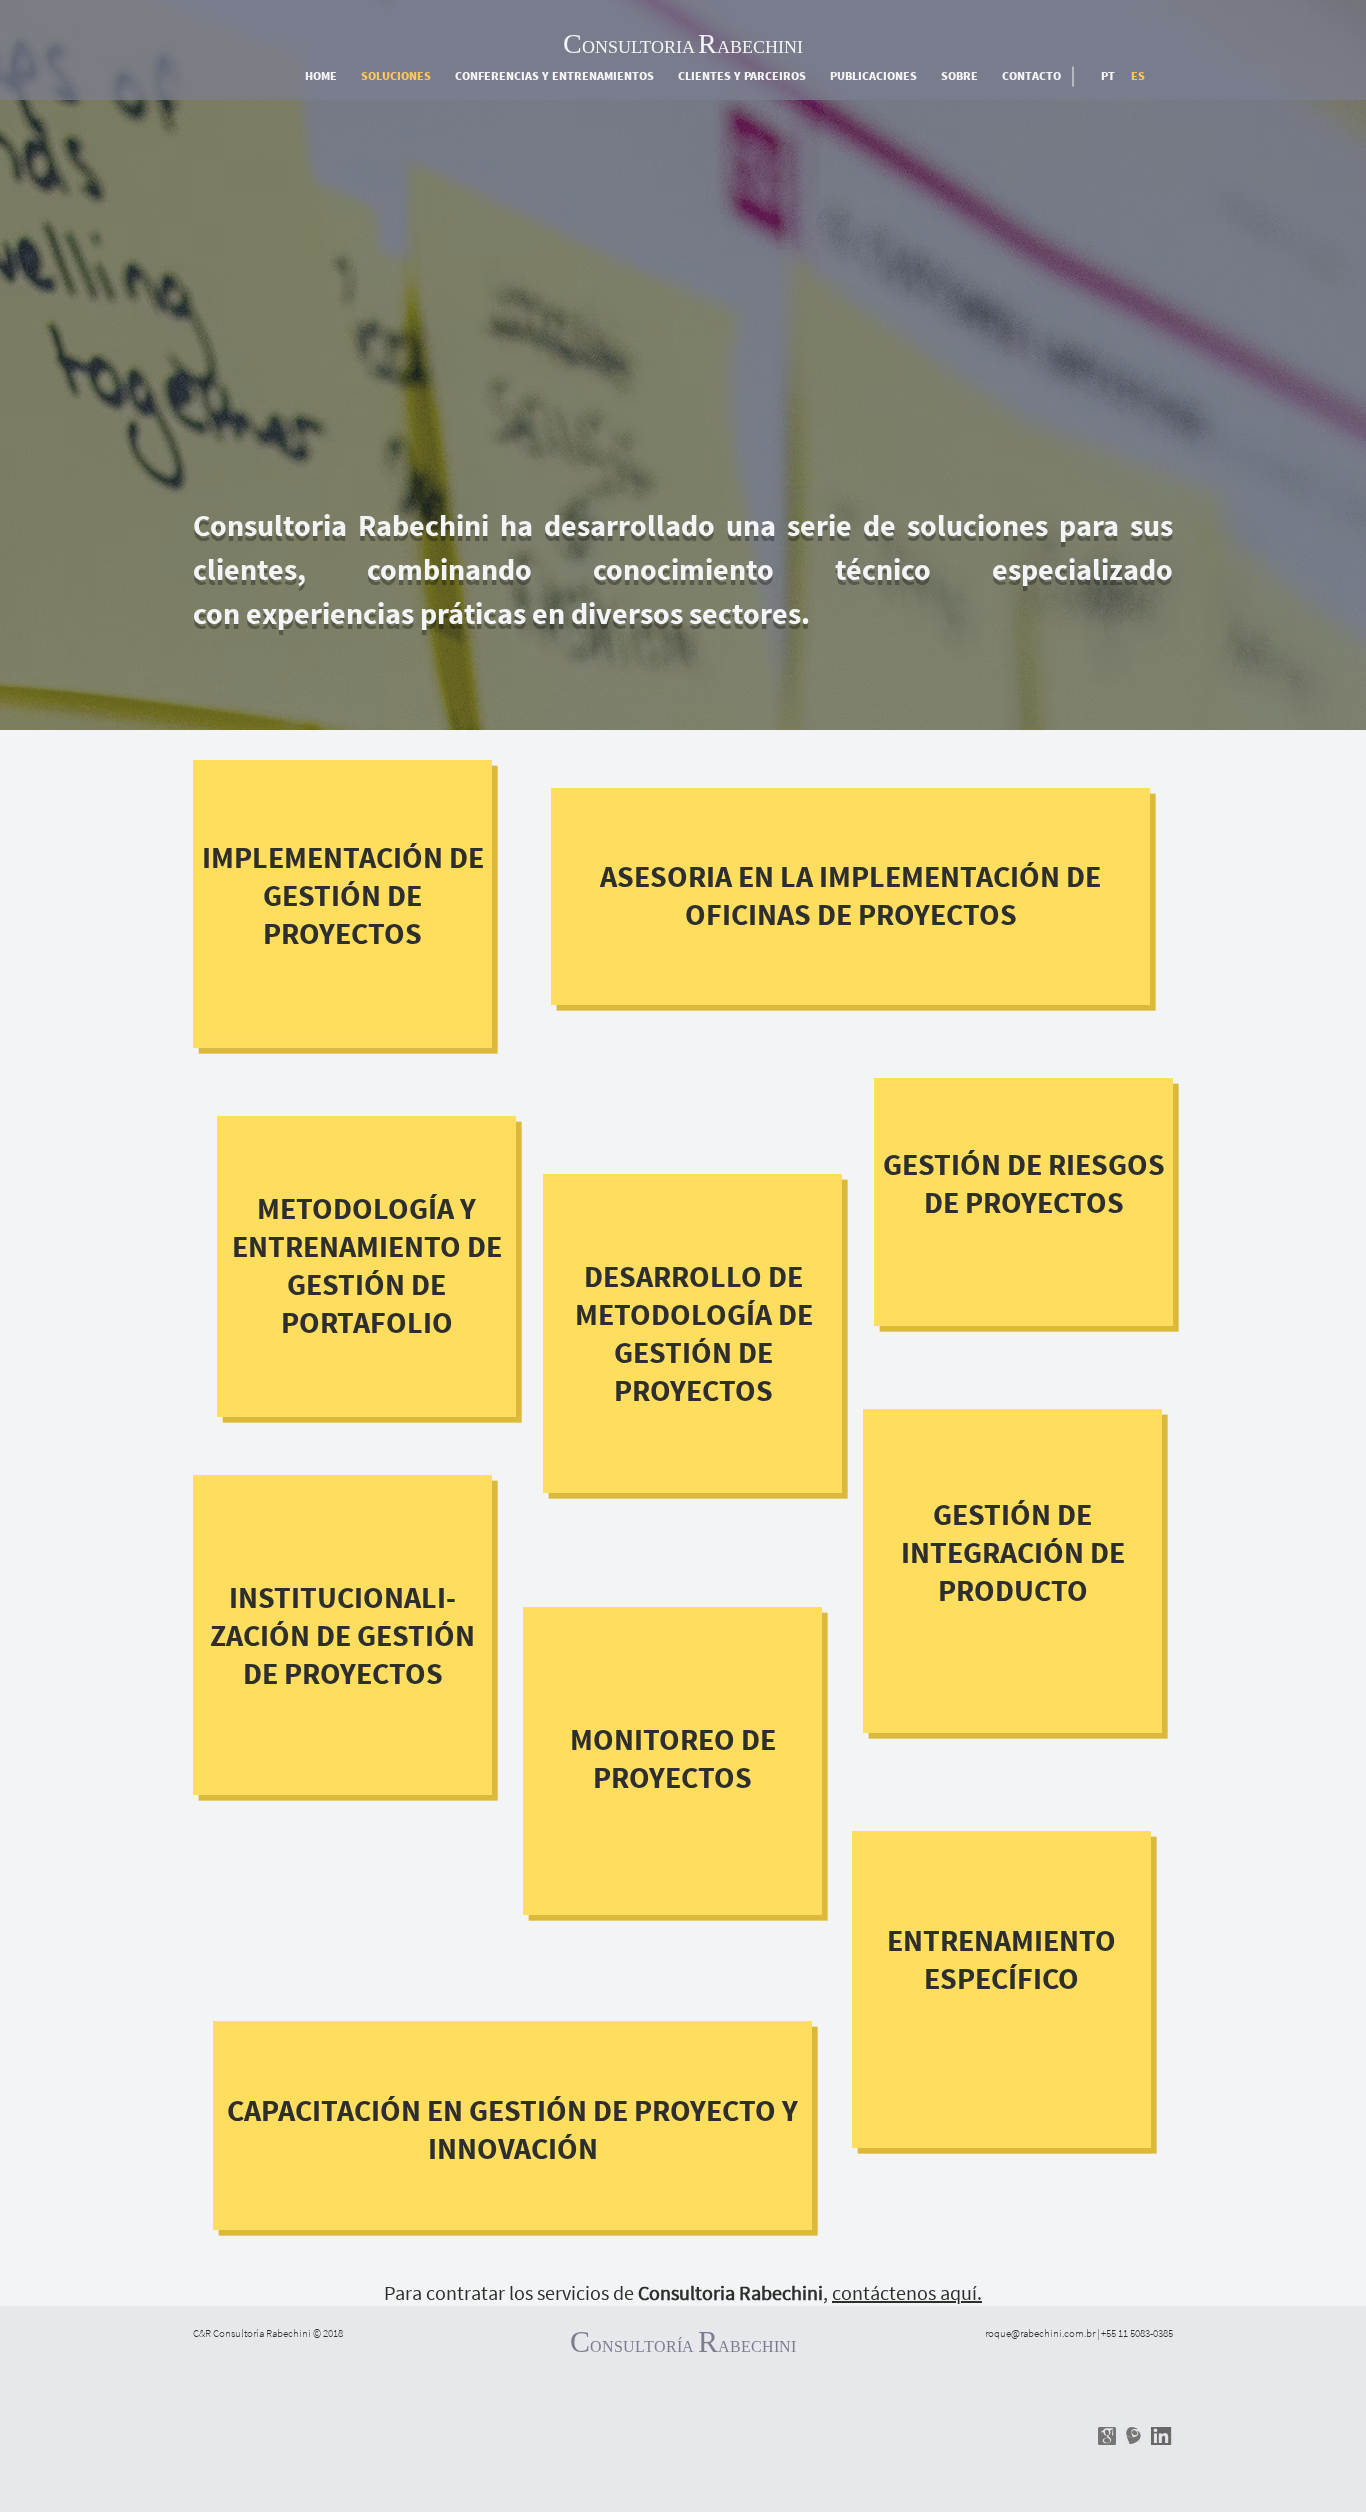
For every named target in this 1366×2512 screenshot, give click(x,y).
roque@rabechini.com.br (1040, 2333)
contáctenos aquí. (907, 2292)
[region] (342, 904)
